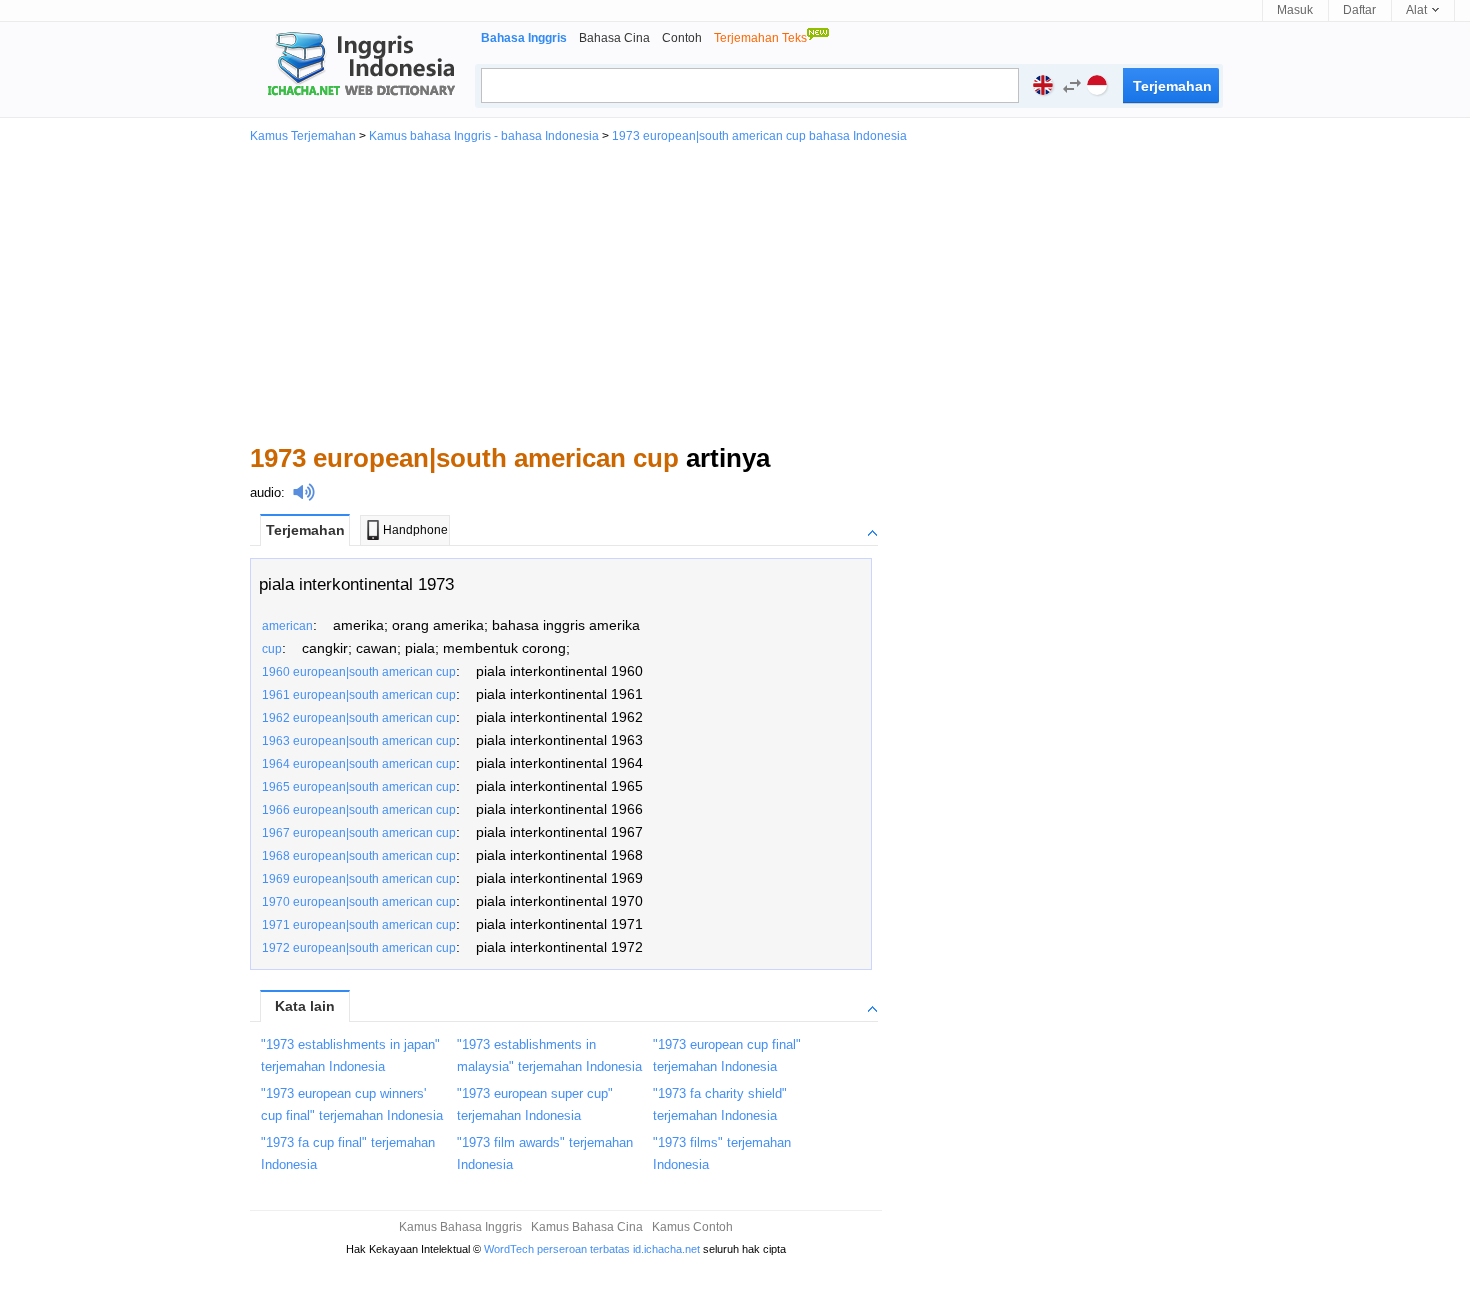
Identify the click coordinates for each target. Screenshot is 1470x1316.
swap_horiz (1072, 86)
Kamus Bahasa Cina (587, 1227)
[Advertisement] (735, 292)
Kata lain (305, 1006)
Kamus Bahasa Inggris (460, 1227)
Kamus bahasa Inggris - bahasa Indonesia (484, 136)
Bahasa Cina (614, 38)
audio (265, 492)
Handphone (415, 530)
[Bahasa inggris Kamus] (358, 66)
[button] (1067, 88)
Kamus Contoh (692, 1227)
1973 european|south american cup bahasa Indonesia (759, 136)
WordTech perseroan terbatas (557, 1249)
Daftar (1359, 10)
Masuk (1295, 10)
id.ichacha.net (666, 1249)
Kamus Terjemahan (303, 136)
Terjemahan (305, 530)
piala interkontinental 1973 (356, 584)
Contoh (682, 38)
